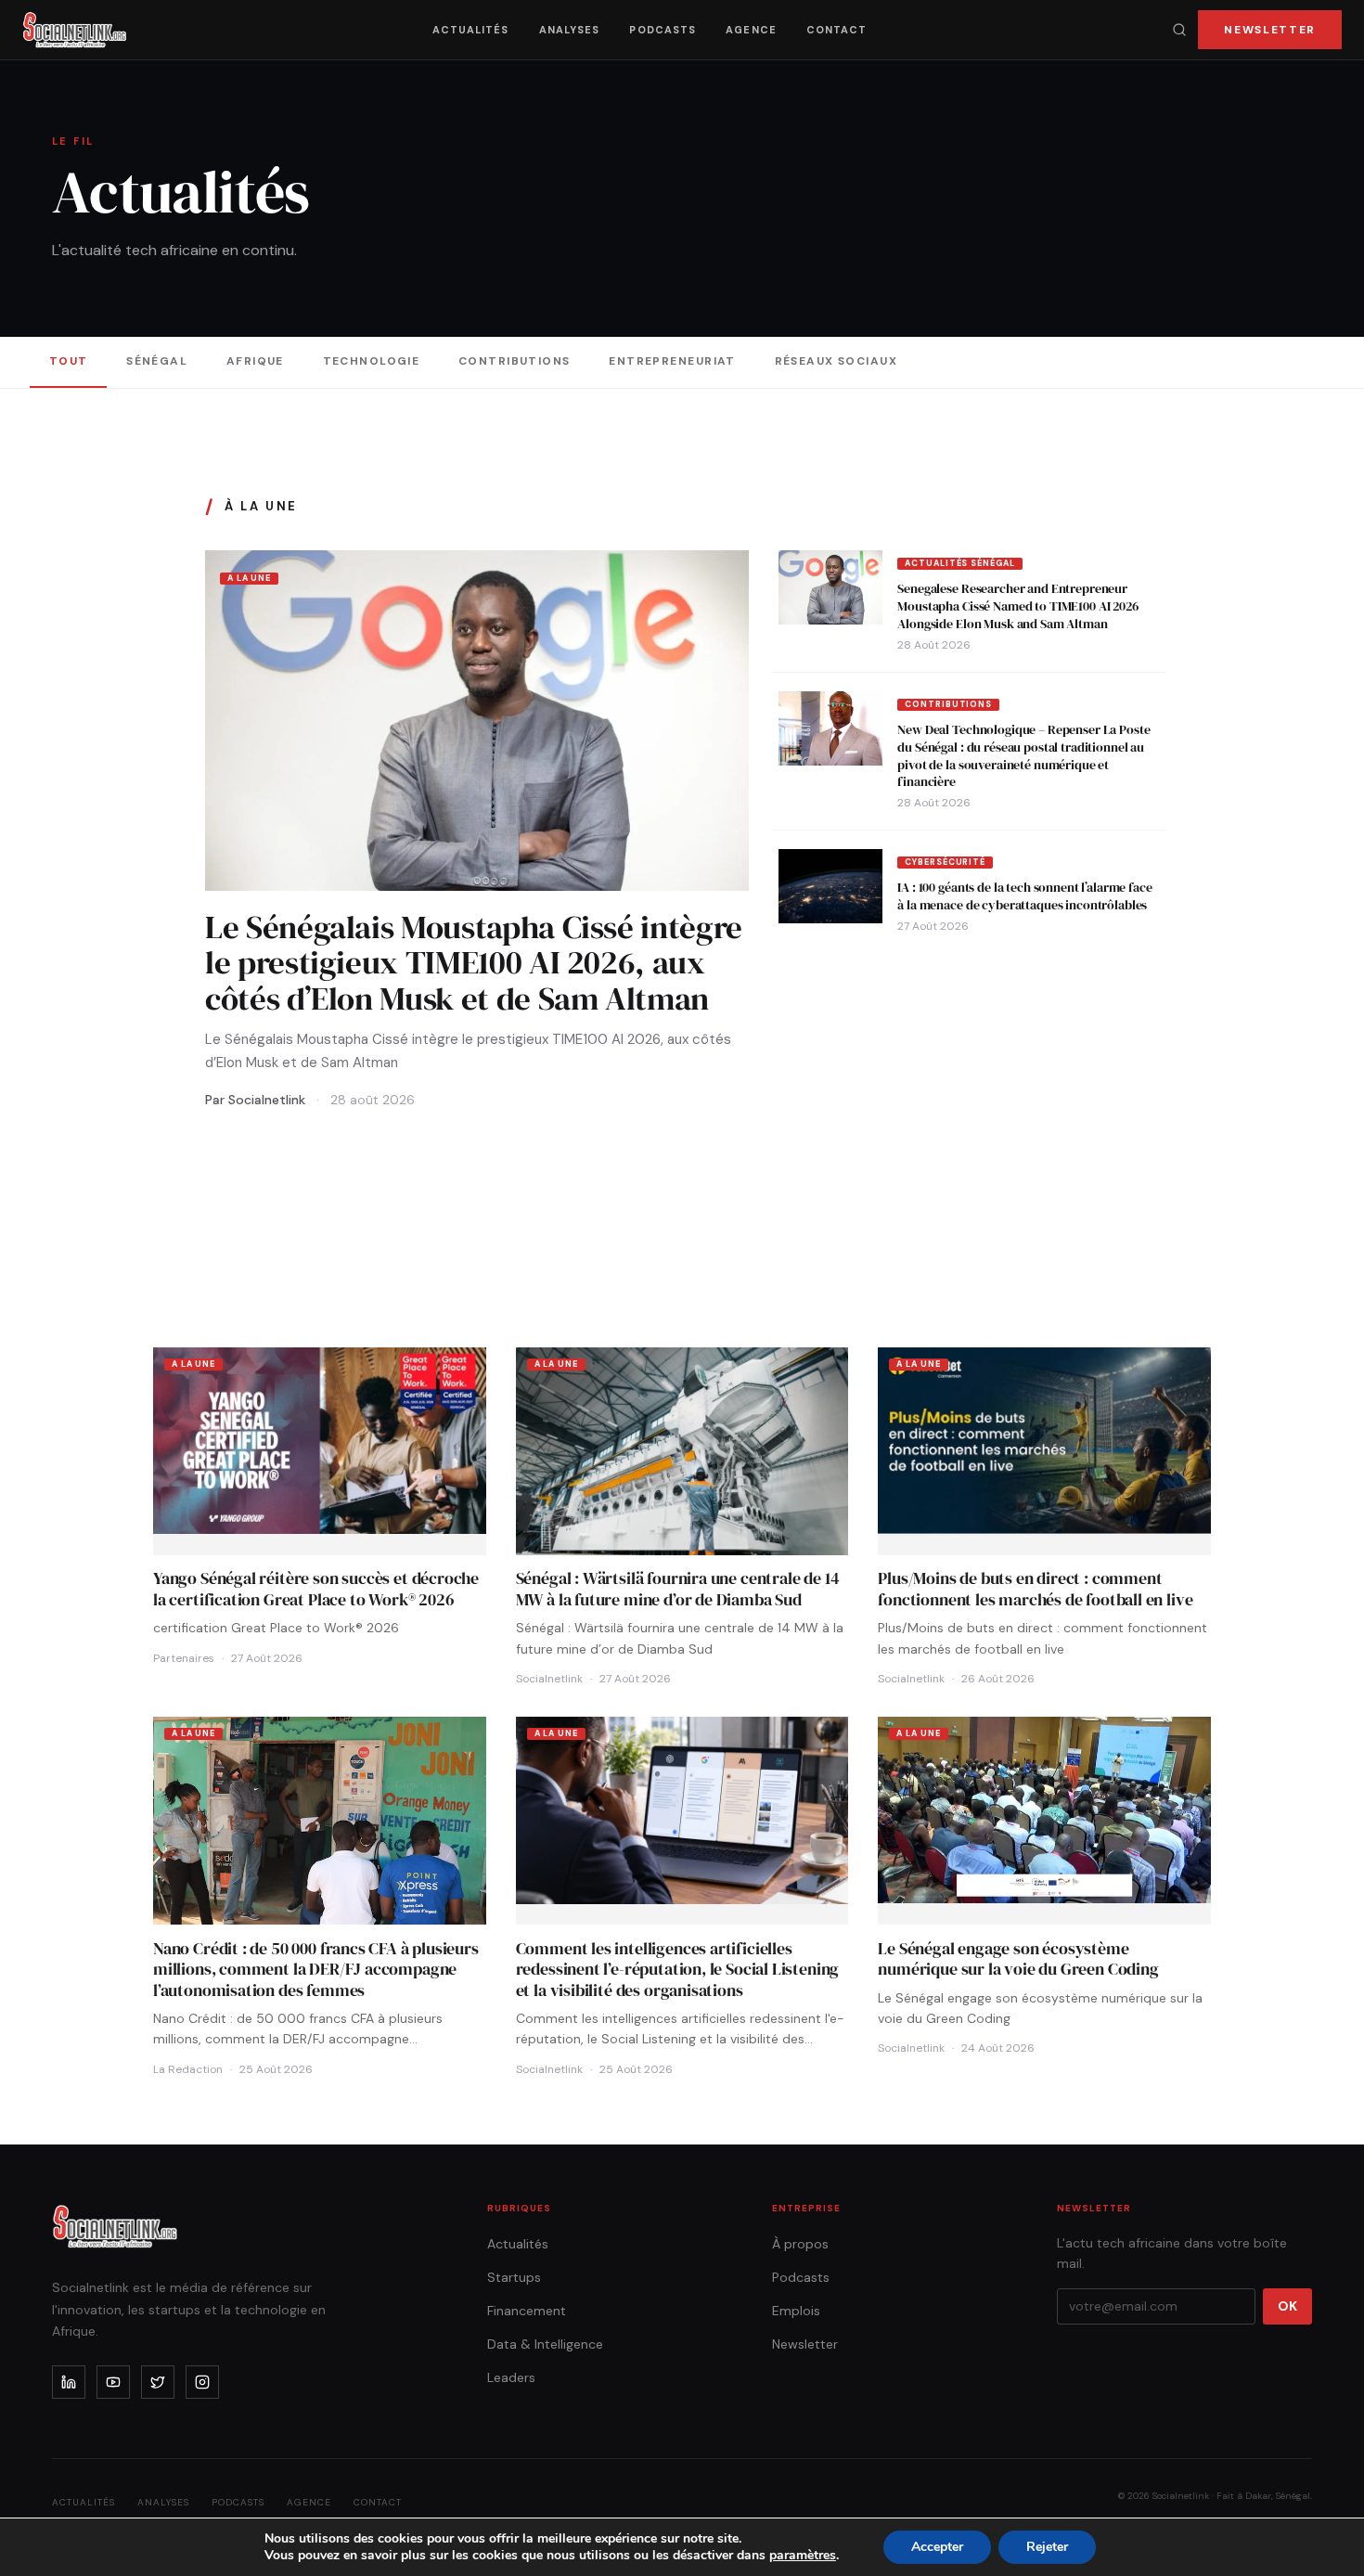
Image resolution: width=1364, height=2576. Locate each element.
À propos (800, 2244)
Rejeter (1047, 2547)
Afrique (255, 361)
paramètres (803, 2556)
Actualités (471, 30)
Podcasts (663, 30)
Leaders (511, 2377)
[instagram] (202, 2382)
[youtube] (113, 2382)
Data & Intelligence (545, 2344)
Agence (751, 30)
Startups (514, 2277)
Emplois (796, 2311)
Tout (69, 361)
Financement (527, 2311)
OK (1287, 2306)
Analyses (570, 30)
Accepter (937, 2547)
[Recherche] (1179, 30)
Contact (837, 30)
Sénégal (157, 361)
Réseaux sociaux (836, 361)
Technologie (372, 361)
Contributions (515, 361)
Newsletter (1270, 30)
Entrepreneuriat (672, 361)
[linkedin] (69, 2382)
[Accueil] (75, 30)
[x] (158, 2382)
